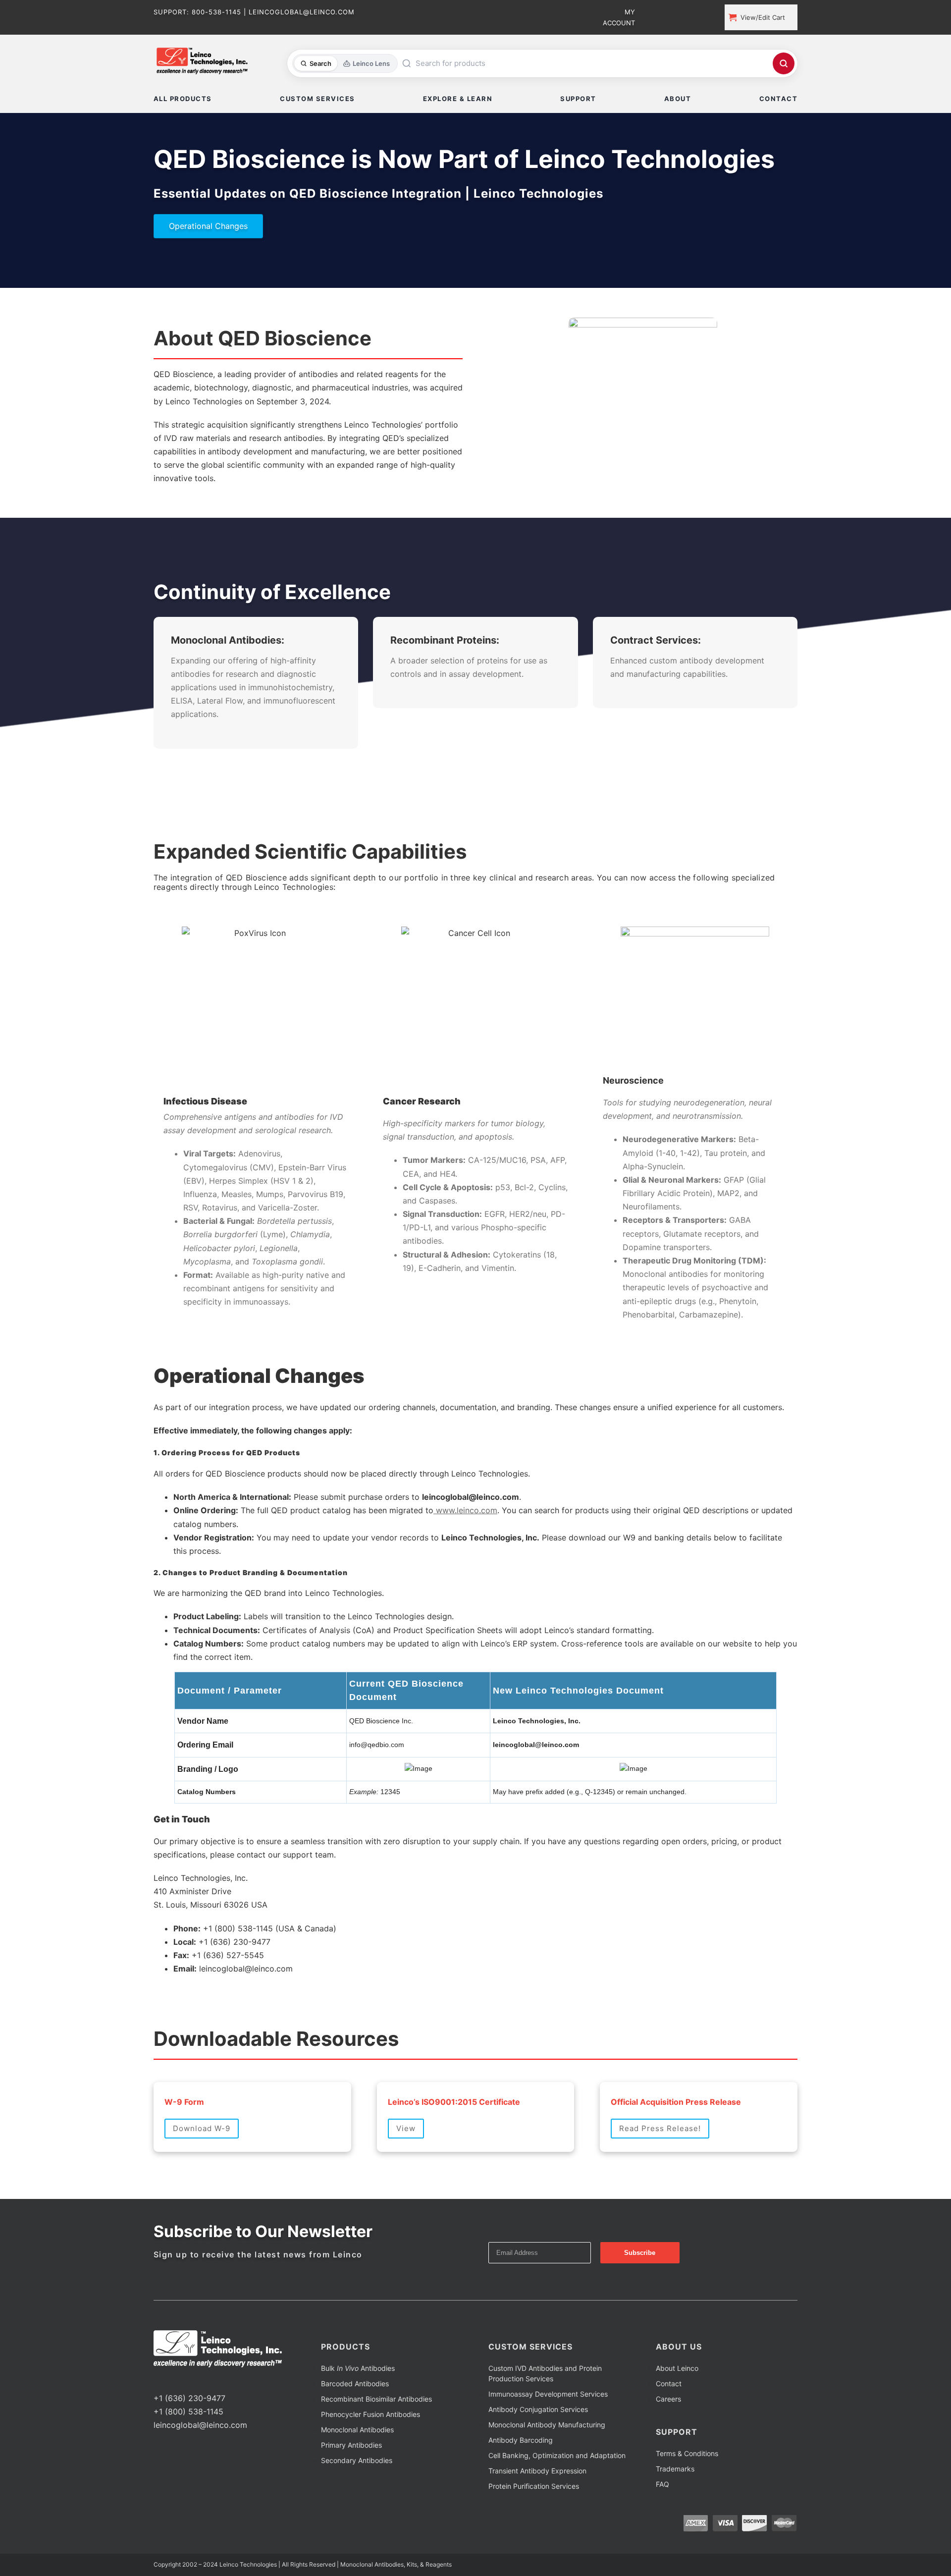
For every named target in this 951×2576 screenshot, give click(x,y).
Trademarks (675, 2506)
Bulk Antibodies (358, 2405)
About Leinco (677, 2405)
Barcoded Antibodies (355, 2421)
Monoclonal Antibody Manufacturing (547, 2462)
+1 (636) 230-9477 (189, 2435)
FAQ (662, 2521)
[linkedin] (188, 2417)
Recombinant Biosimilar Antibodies (376, 2436)
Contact (669, 2421)
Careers (668, 2436)
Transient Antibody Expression (537, 2508)
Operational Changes (208, 226)
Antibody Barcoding (521, 2477)
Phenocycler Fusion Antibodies (370, 2451)
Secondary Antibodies (357, 2497)
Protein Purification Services (534, 2523)
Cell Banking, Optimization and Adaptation (557, 2493)
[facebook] (157, 2417)
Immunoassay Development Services (548, 2431)
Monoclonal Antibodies (357, 2467)
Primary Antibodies (351, 2482)
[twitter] (172, 2417)
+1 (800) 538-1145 (188, 2449)
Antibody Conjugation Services (538, 2446)
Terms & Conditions (687, 2491)
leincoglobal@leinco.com (200, 2462)
